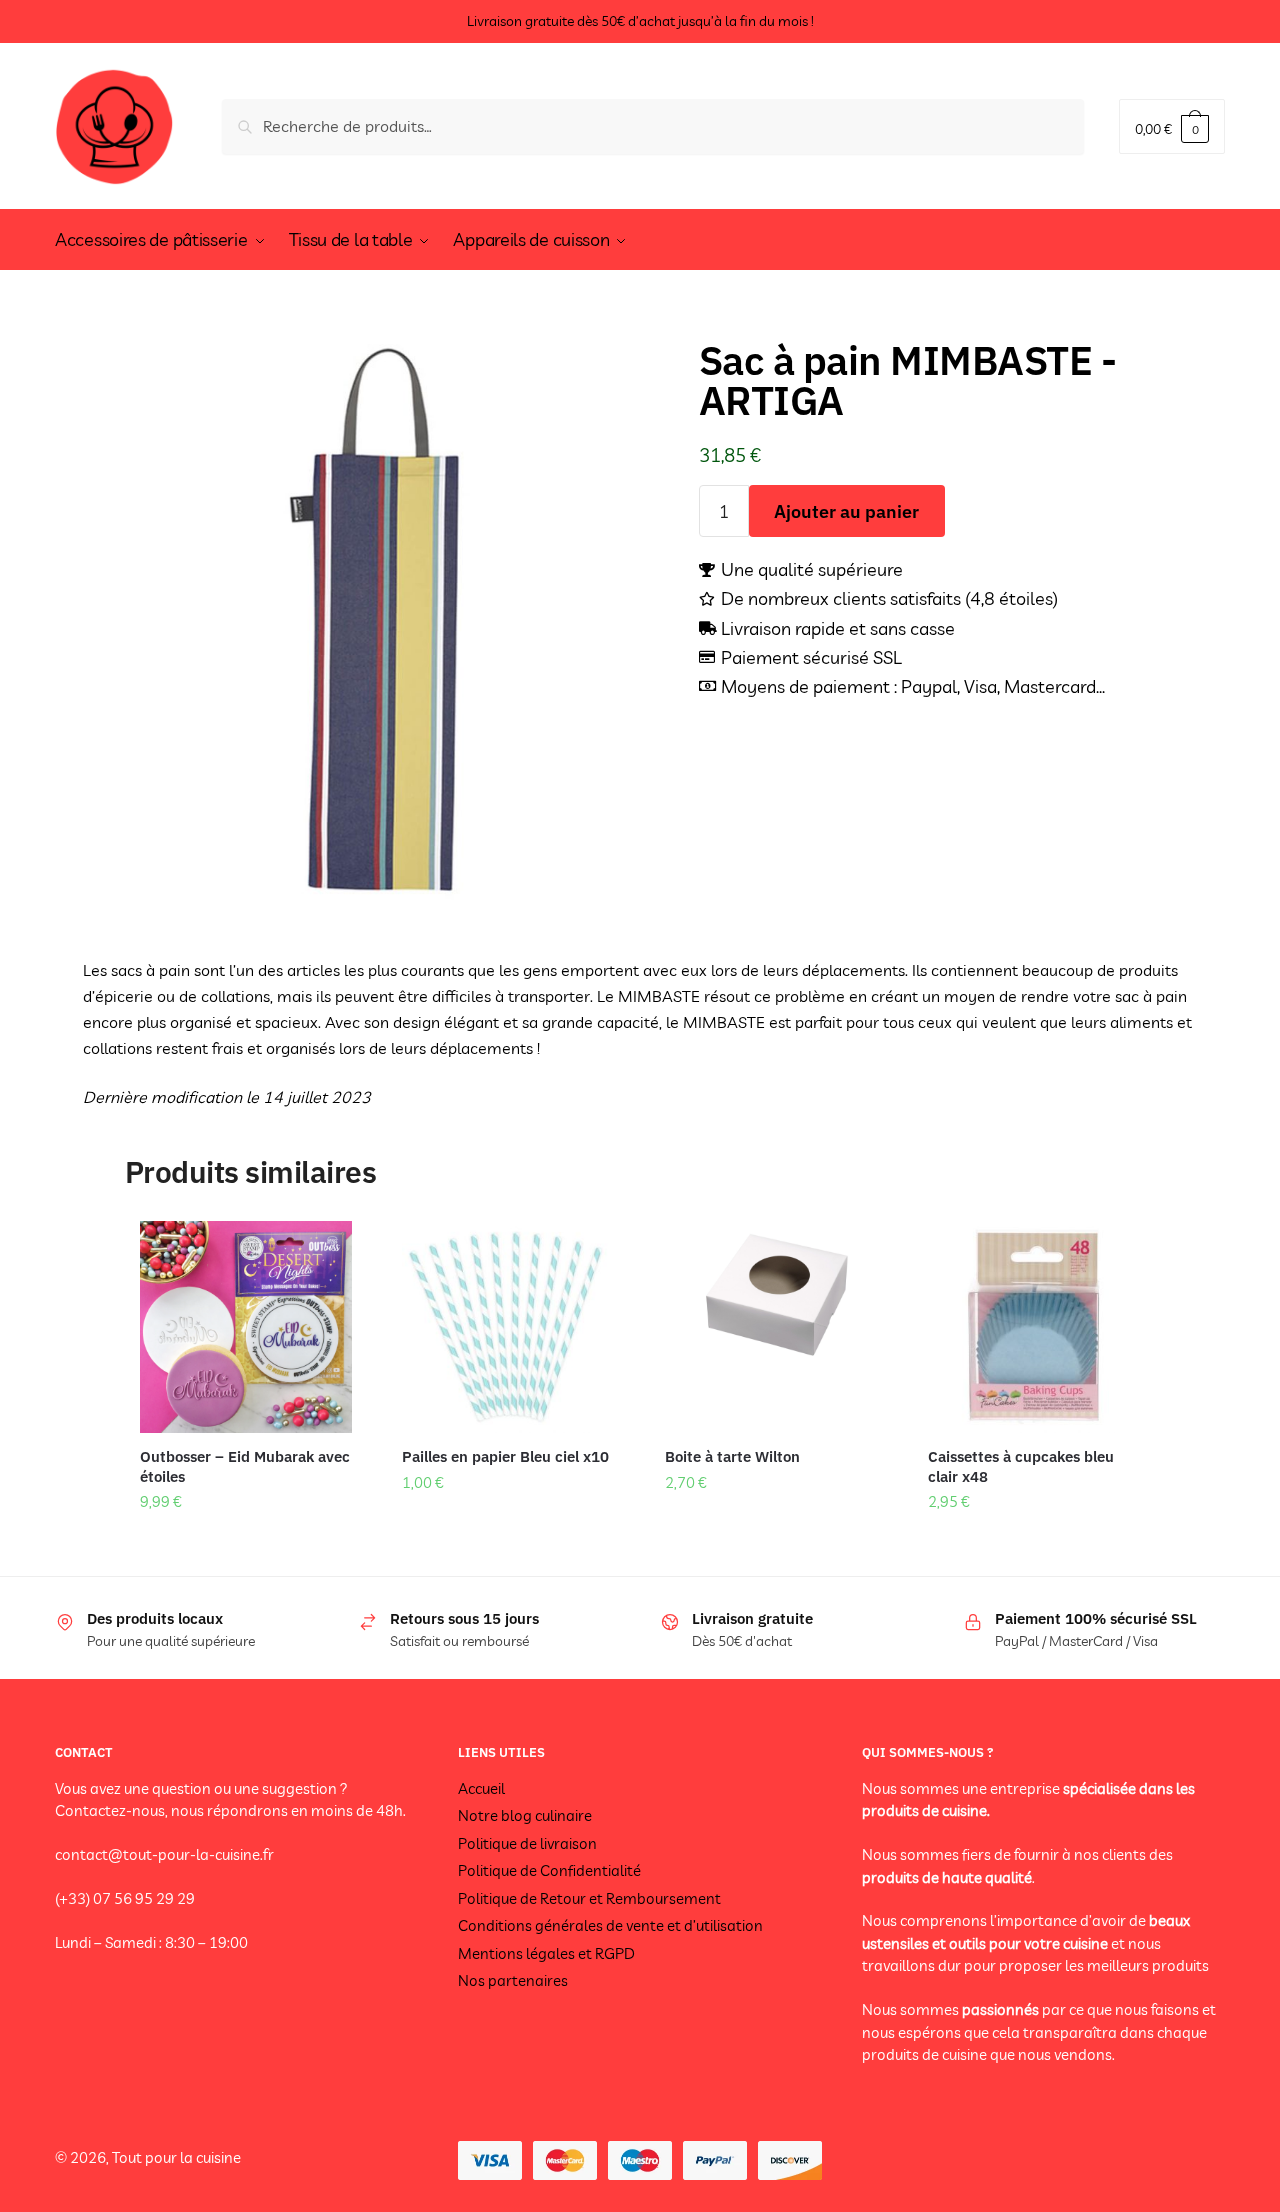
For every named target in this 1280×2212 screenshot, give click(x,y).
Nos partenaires (513, 1980)
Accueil (481, 1788)
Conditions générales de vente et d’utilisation (610, 1925)
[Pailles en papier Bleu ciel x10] (508, 1327)
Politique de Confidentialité (549, 1870)
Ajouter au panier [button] (246, 1543)
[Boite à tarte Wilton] (771, 1327)
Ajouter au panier (846, 511)
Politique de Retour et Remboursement (589, 1898)
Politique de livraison (527, 1843)
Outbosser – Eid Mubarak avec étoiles (245, 1466)
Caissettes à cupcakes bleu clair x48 (1021, 1466)
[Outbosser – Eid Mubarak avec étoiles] (246, 1327)
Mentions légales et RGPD (546, 1953)
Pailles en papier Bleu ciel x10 (505, 1456)
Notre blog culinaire (525, 1815)
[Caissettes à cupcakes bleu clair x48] (1034, 1327)
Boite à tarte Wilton (732, 1456)
